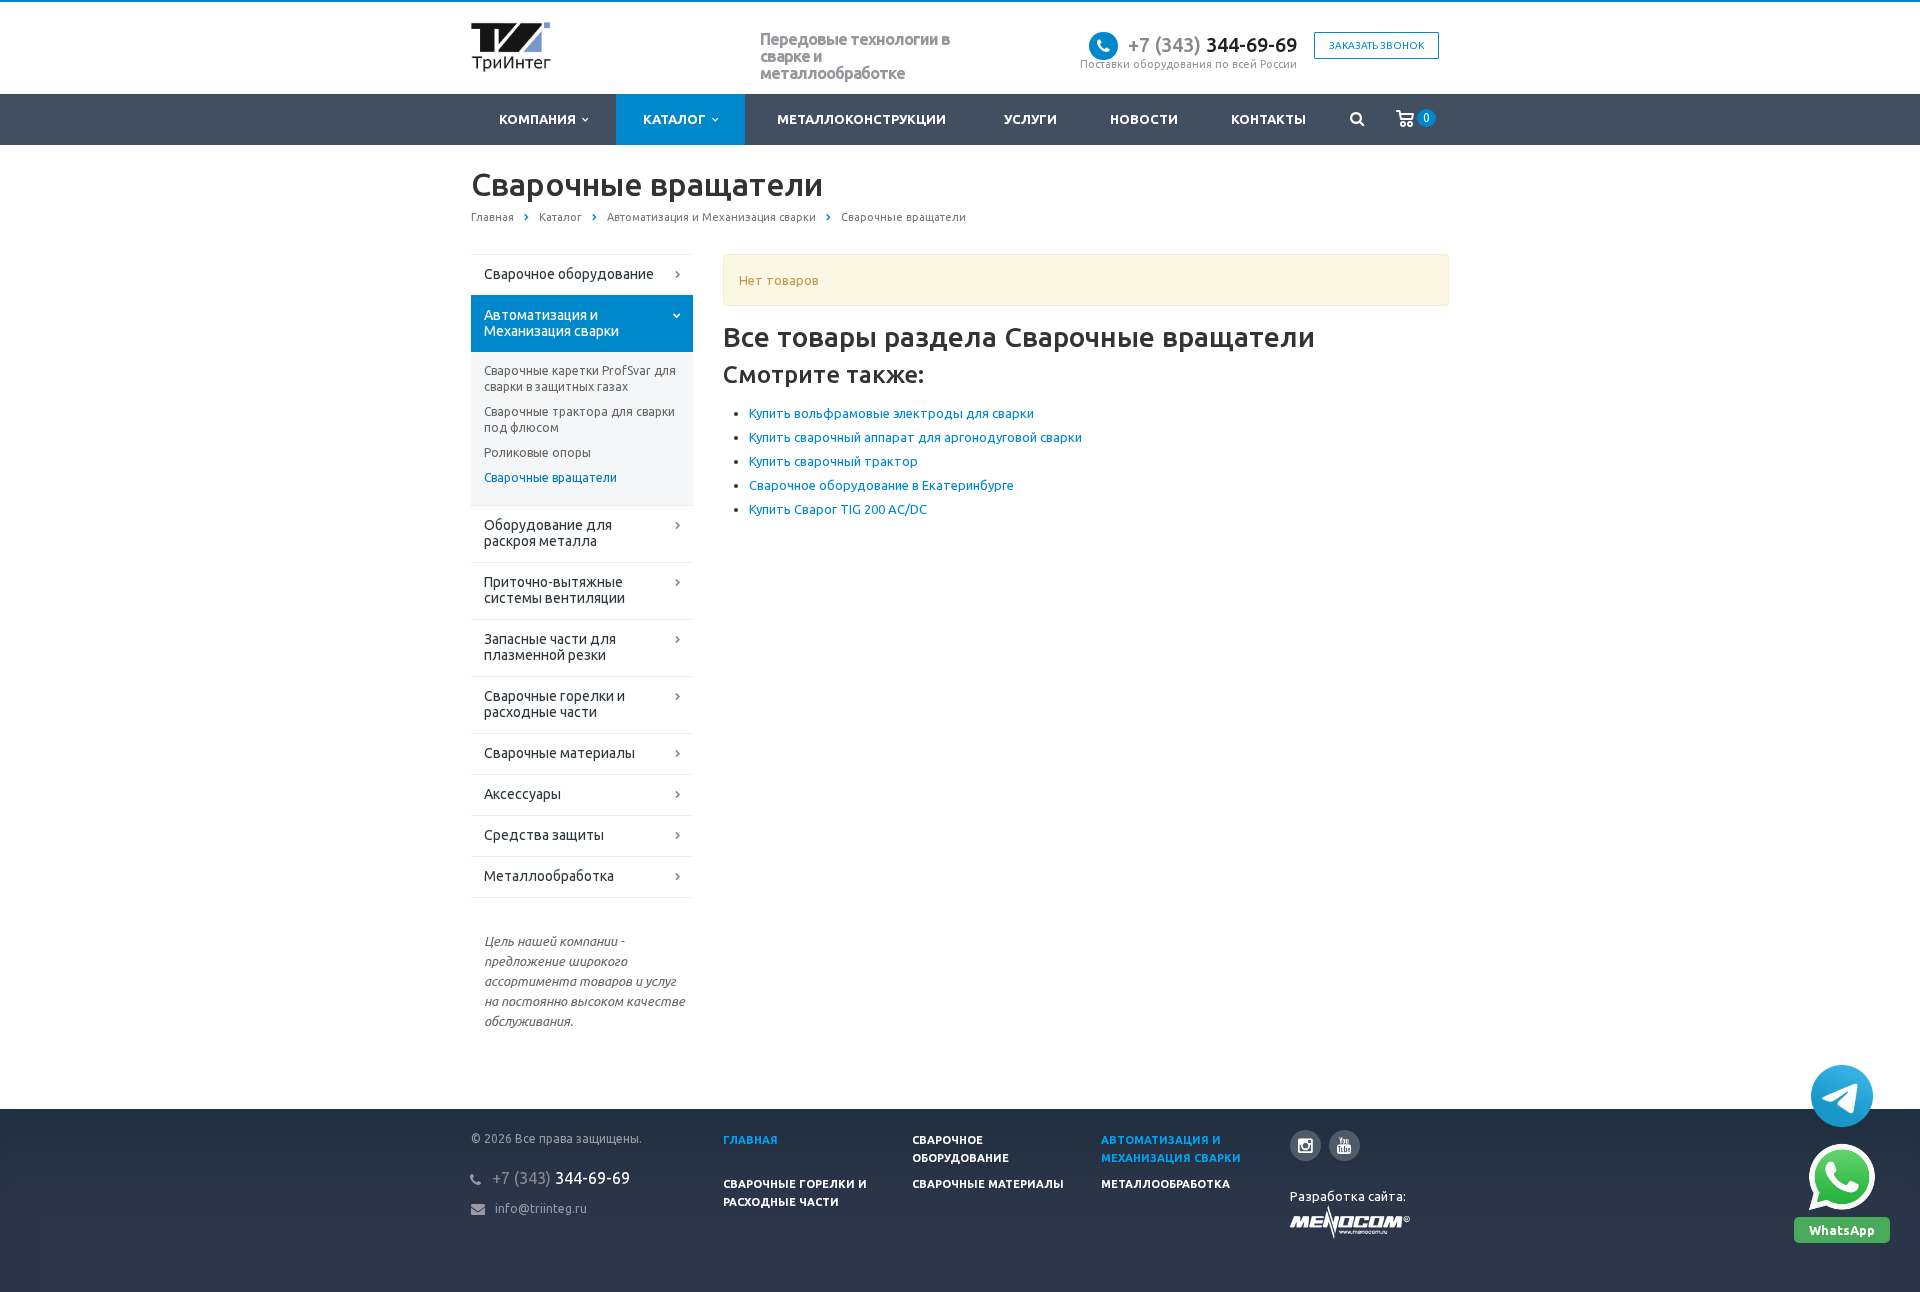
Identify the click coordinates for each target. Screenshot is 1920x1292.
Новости (1144, 119)
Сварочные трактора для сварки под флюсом (579, 419)
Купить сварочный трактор (833, 461)
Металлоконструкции (861, 119)
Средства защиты (544, 835)
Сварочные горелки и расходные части (554, 704)
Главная (750, 1140)
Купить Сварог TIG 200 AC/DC (838, 509)
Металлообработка (549, 876)
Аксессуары (522, 794)
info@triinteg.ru (541, 1208)
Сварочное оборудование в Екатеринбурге (881, 485)
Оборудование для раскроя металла (548, 533)
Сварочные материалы (559, 753)
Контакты (1268, 119)
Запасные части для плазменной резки (550, 647)
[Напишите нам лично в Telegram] (1842, 1096)
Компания (540, 119)
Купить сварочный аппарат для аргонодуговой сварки (915, 437)
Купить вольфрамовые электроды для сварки (891, 413)
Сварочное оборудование (569, 274)
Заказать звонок (1376, 45)
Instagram (1305, 1145)
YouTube (1344, 1145)
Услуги (1030, 119)
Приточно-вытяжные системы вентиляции (554, 590)
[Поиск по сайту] (1356, 119)
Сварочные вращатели (550, 477)
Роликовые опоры (537, 452)
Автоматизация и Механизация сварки (551, 323)
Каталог (677, 119)
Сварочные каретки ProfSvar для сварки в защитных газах (580, 378)
